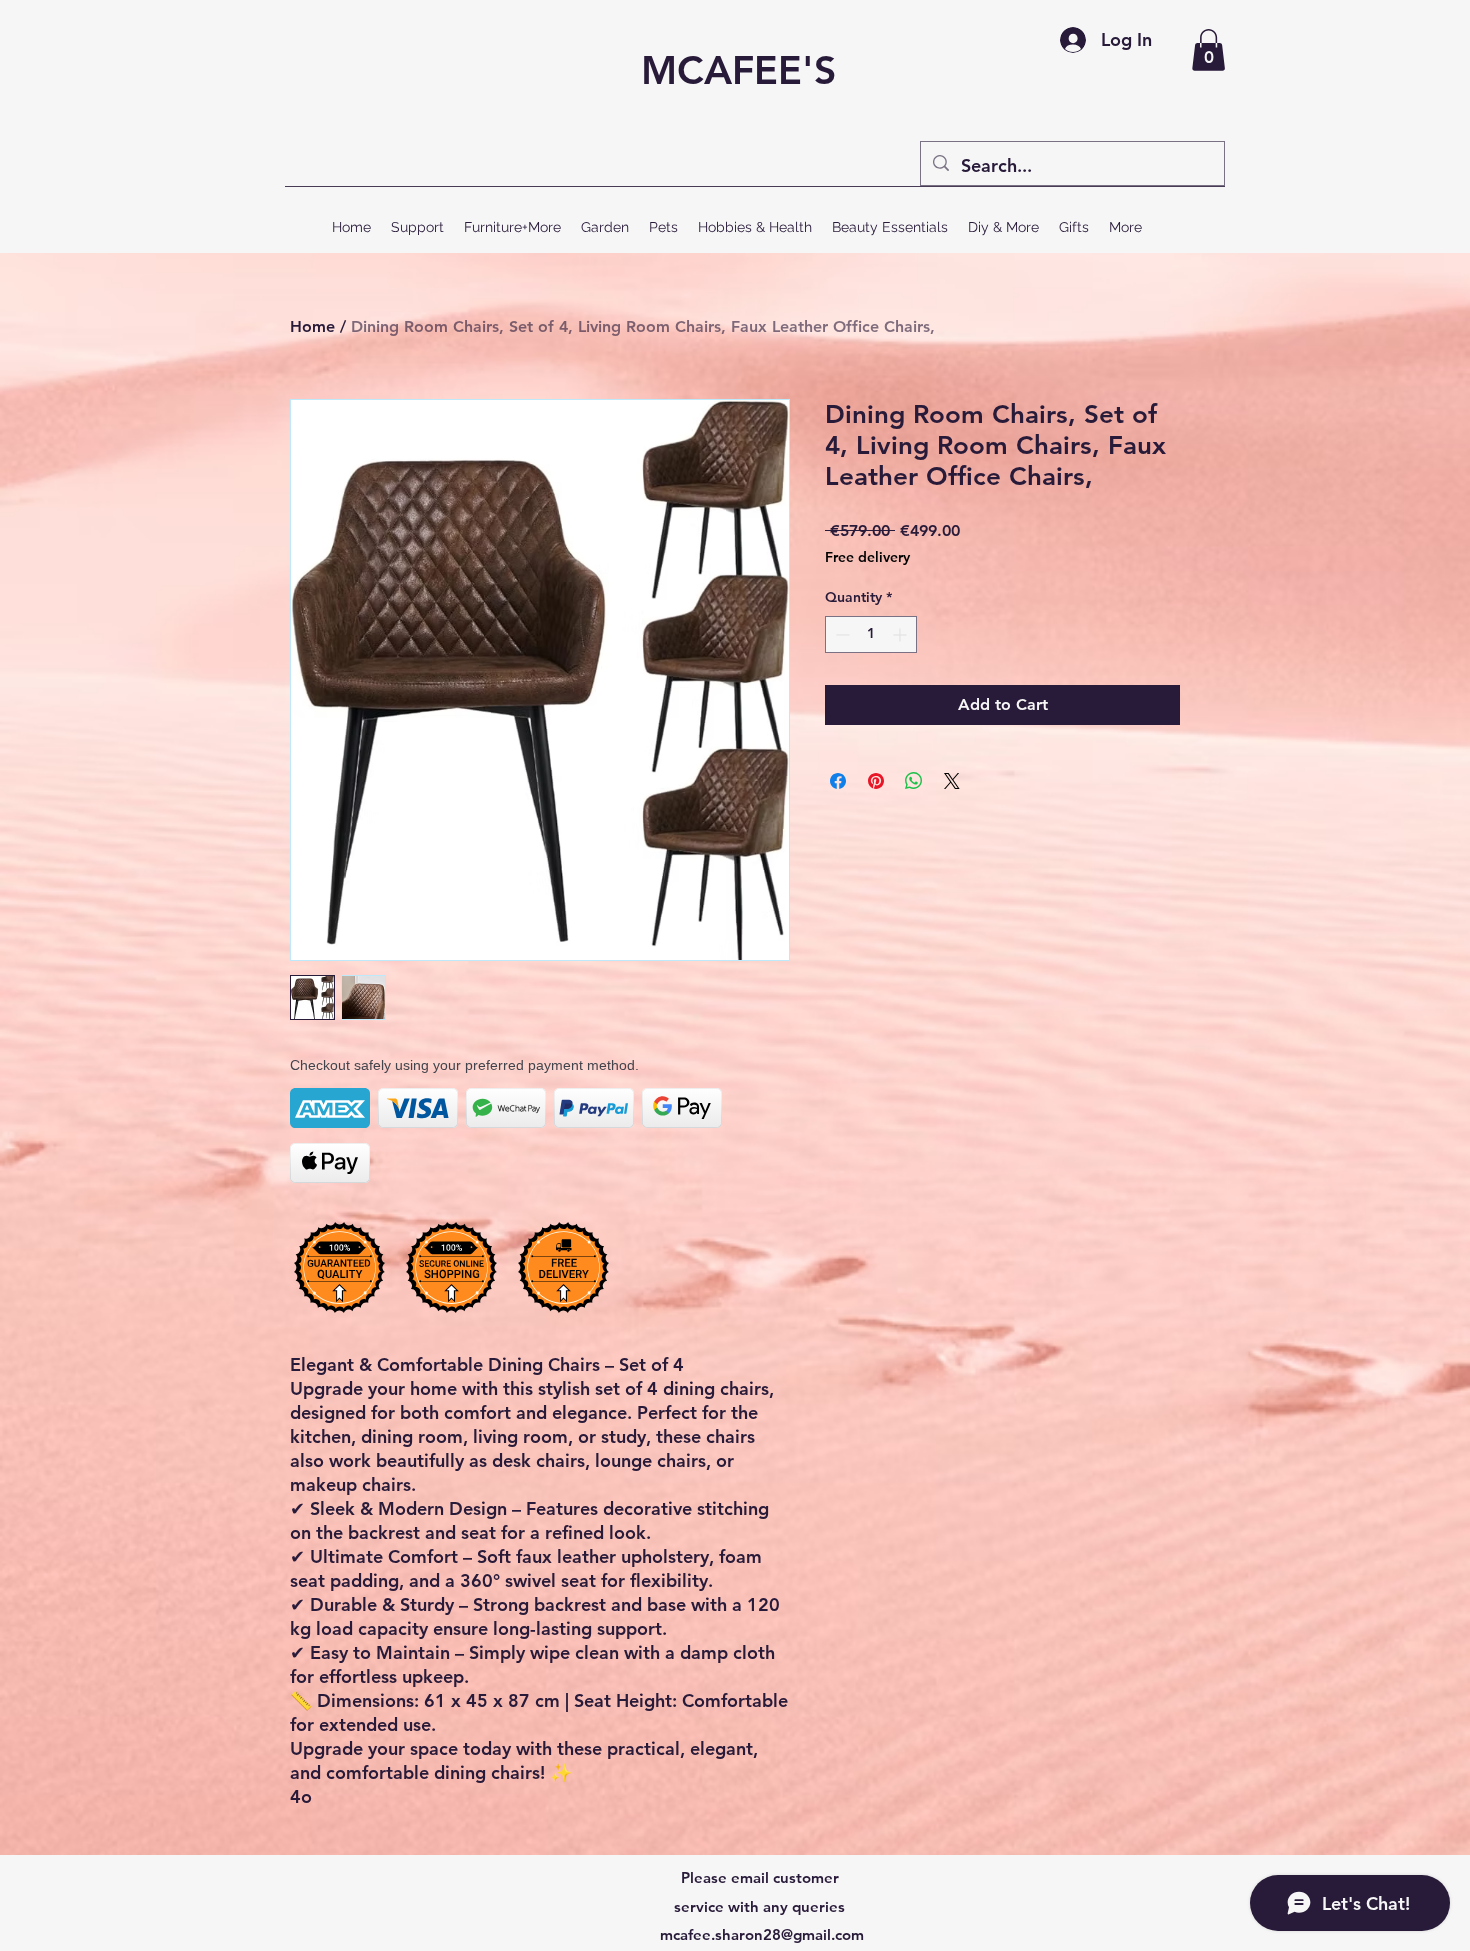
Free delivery (867, 557)
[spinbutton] (871, 634)
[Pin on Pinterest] (876, 781)
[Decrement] (840, 634)
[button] (1208, 50)
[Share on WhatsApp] (914, 781)
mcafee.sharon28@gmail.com (762, 1934)
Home (312, 326)
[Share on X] (952, 781)
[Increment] (901, 634)
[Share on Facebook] (838, 781)
